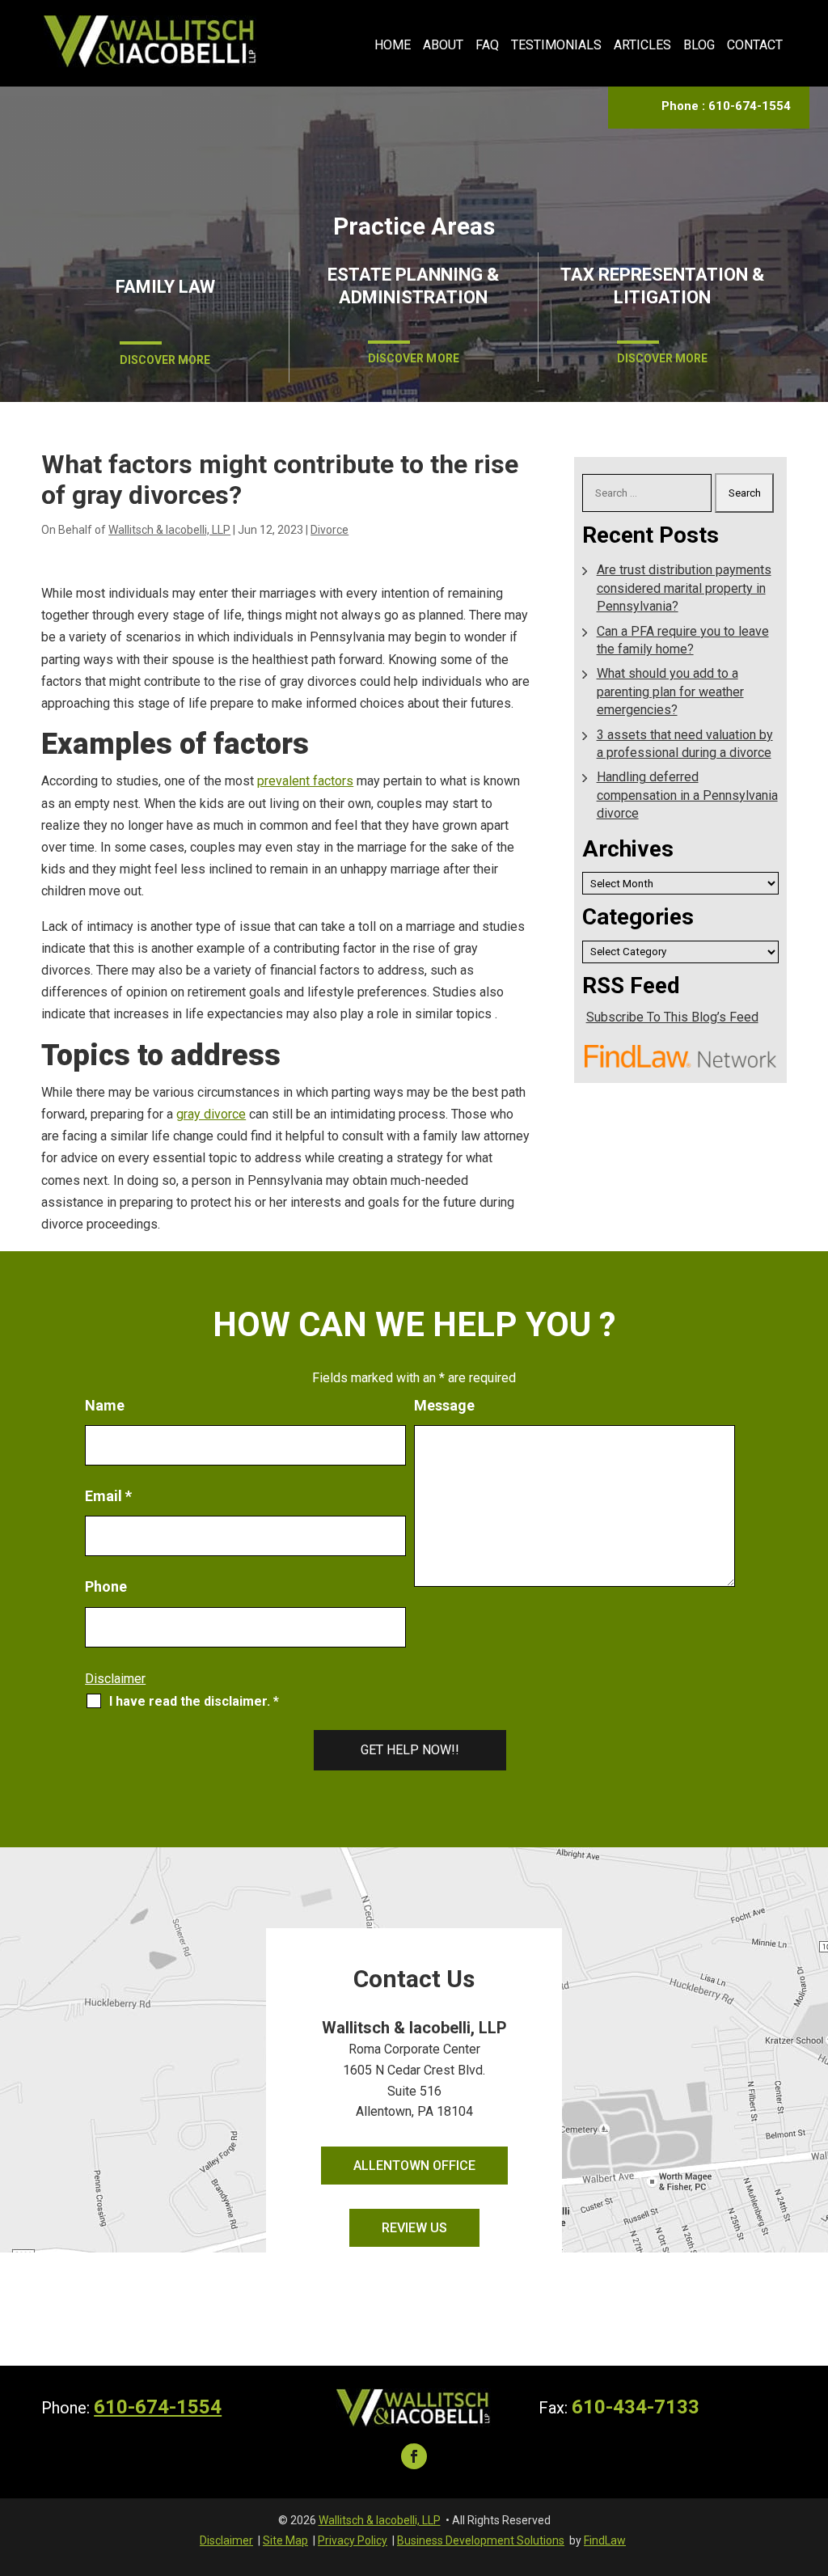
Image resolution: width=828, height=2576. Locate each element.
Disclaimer (115, 1679)
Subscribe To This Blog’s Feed (672, 1017)
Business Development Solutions (481, 2540)
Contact (755, 45)
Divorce (330, 530)
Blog (699, 45)
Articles (642, 45)
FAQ (487, 45)
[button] (812, 2459)
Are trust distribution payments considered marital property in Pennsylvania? (684, 588)
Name (105, 1405)
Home (393, 45)
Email (108, 1496)
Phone (106, 1586)
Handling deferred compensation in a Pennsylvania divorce (687, 795)
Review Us (414, 2228)
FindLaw (605, 2540)
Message (444, 1405)
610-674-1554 (750, 106)
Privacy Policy (353, 2540)
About (443, 45)
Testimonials (556, 45)
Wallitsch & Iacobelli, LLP (169, 530)
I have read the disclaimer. (194, 1701)
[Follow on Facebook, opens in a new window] (414, 2456)
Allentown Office (414, 2166)
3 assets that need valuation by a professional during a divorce (685, 744)
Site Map (285, 2540)
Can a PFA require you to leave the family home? (683, 640)
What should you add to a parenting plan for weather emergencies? (670, 692)
